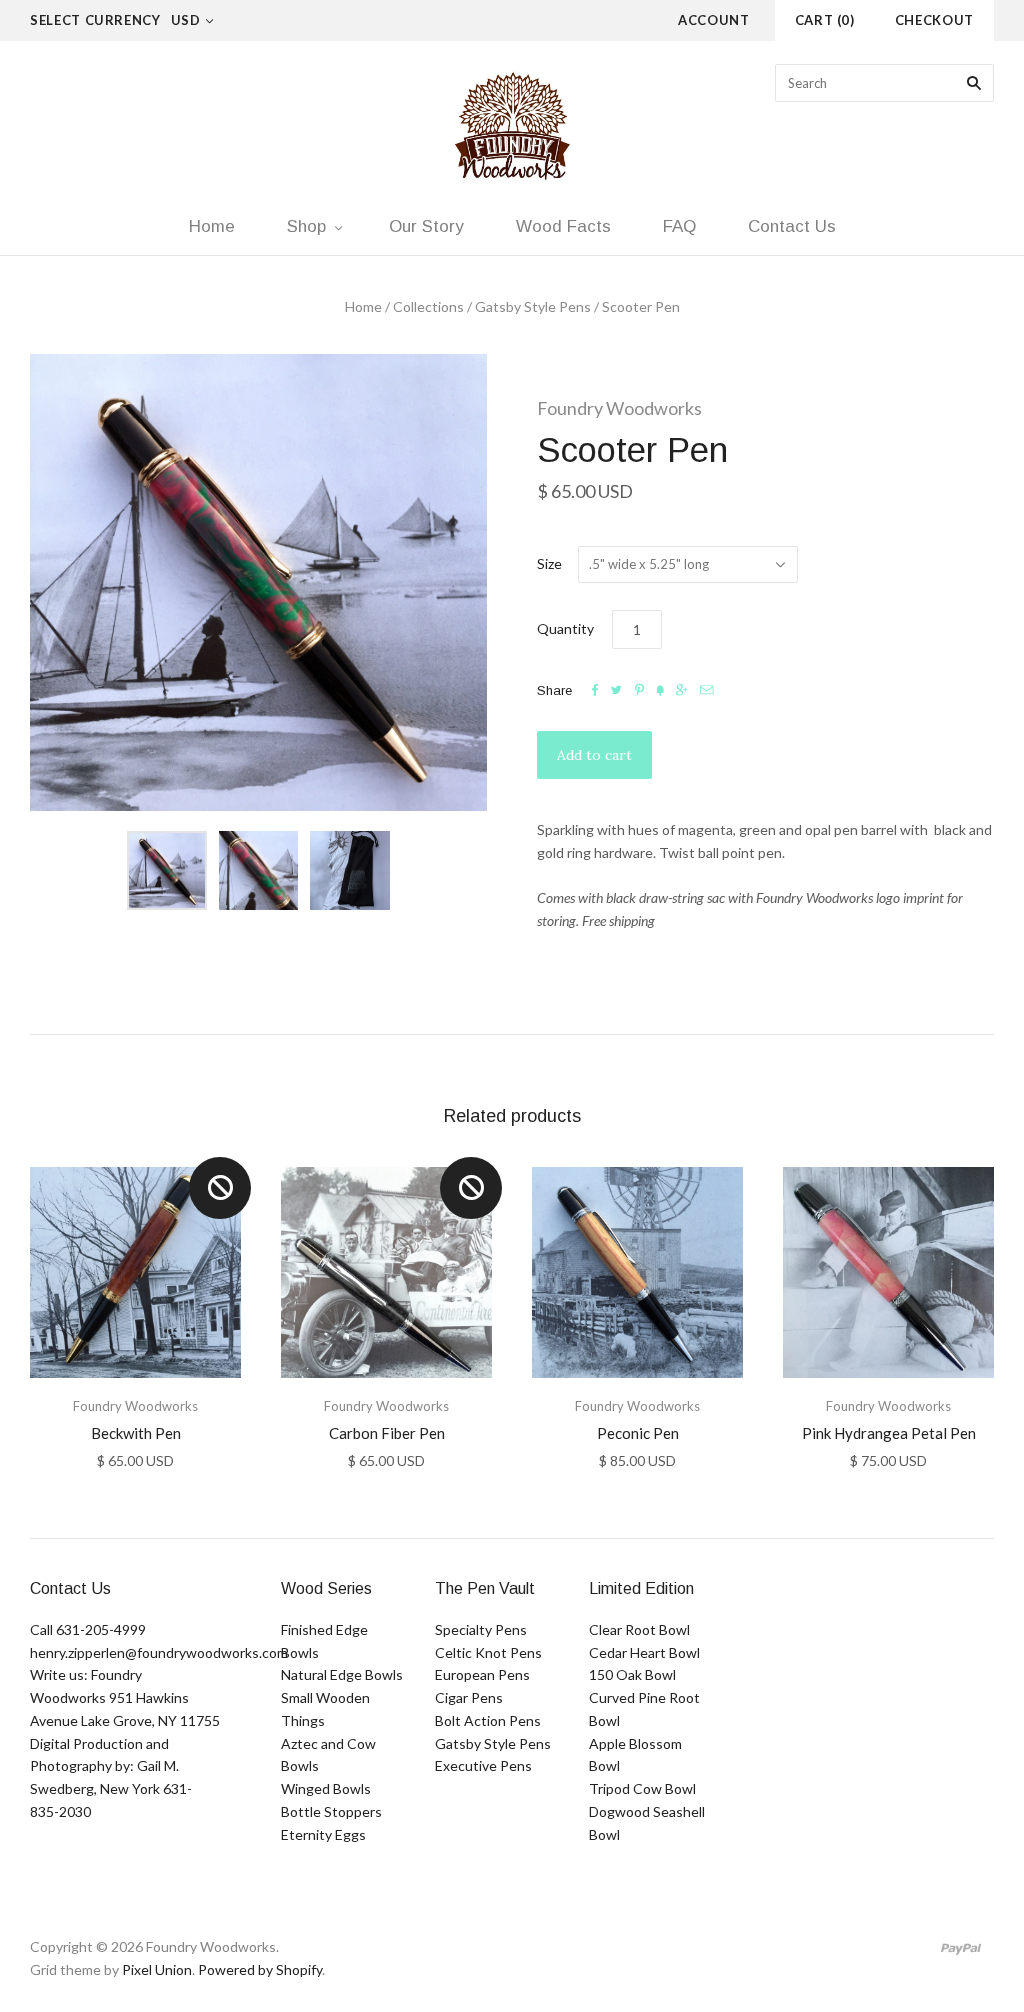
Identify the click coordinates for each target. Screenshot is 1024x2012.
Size (549, 563)
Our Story (426, 226)
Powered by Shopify (260, 1969)
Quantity (565, 628)
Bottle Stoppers (331, 1811)
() (825, 20)
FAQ (679, 226)
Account (714, 20)
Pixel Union (157, 1969)
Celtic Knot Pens (488, 1652)
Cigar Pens (469, 1697)
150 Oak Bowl (632, 1674)
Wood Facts (563, 226)
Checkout (934, 20)
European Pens (482, 1674)
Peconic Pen (638, 1433)
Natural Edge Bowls (342, 1674)
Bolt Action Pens (488, 1720)
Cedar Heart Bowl (644, 1652)
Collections (428, 306)
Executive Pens (483, 1765)
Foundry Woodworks (619, 408)
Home (212, 226)
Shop (306, 226)
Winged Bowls (326, 1788)
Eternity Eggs (323, 1834)
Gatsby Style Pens (533, 306)
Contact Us (792, 226)
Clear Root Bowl (639, 1629)
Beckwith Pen (136, 1433)
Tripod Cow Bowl (642, 1788)
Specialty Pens (481, 1629)
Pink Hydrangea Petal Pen (889, 1433)
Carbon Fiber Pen (387, 1433)
